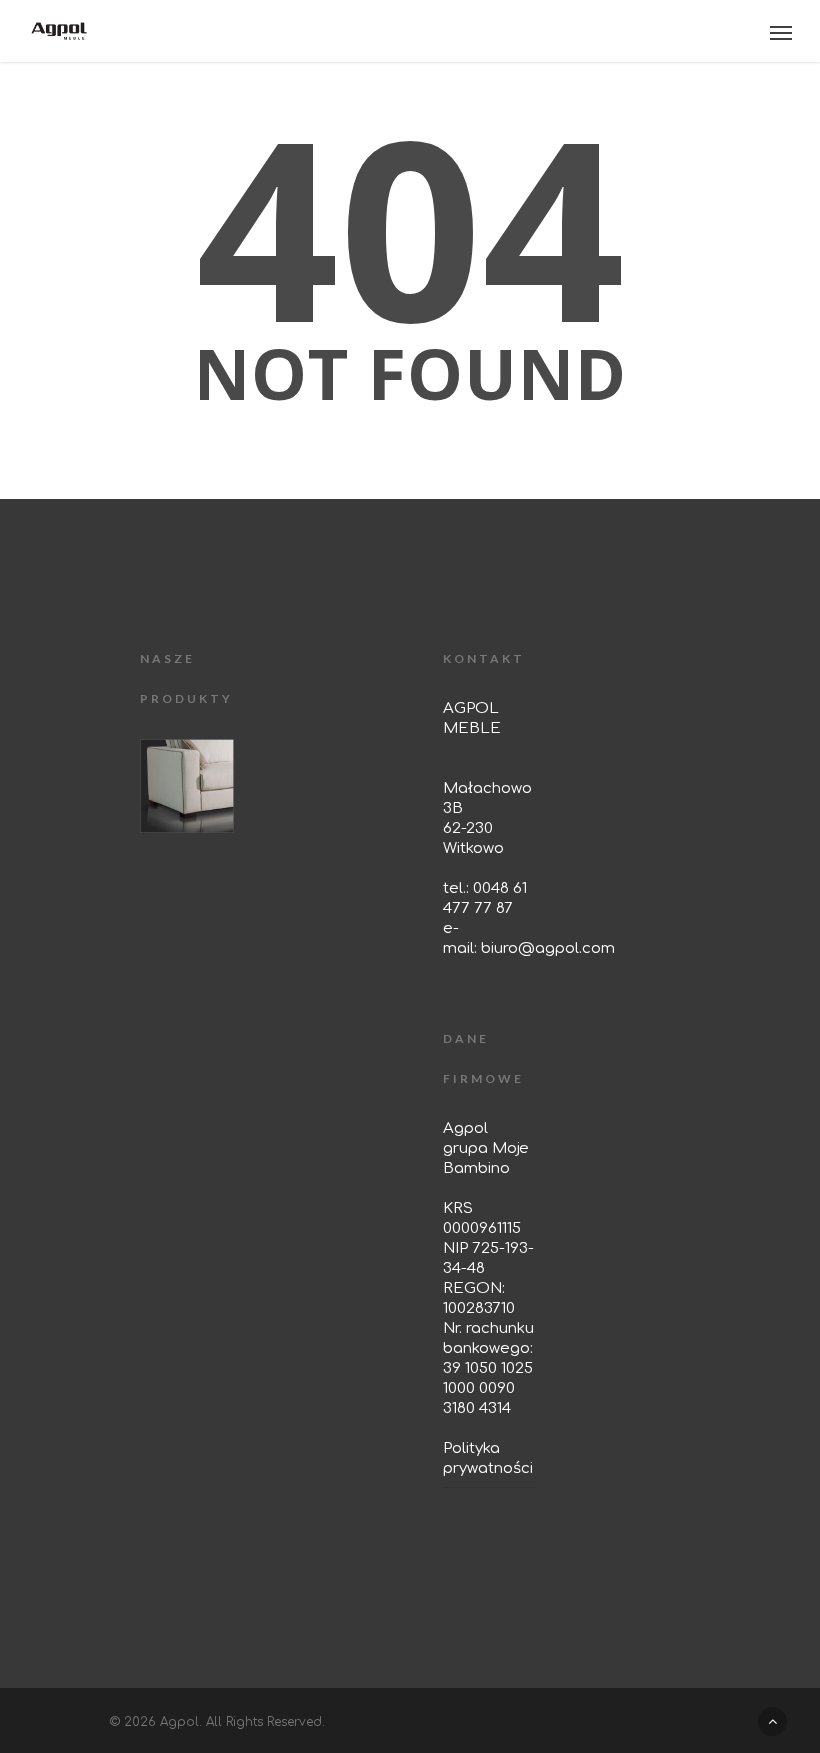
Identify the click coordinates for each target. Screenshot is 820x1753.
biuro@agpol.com (548, 948)
